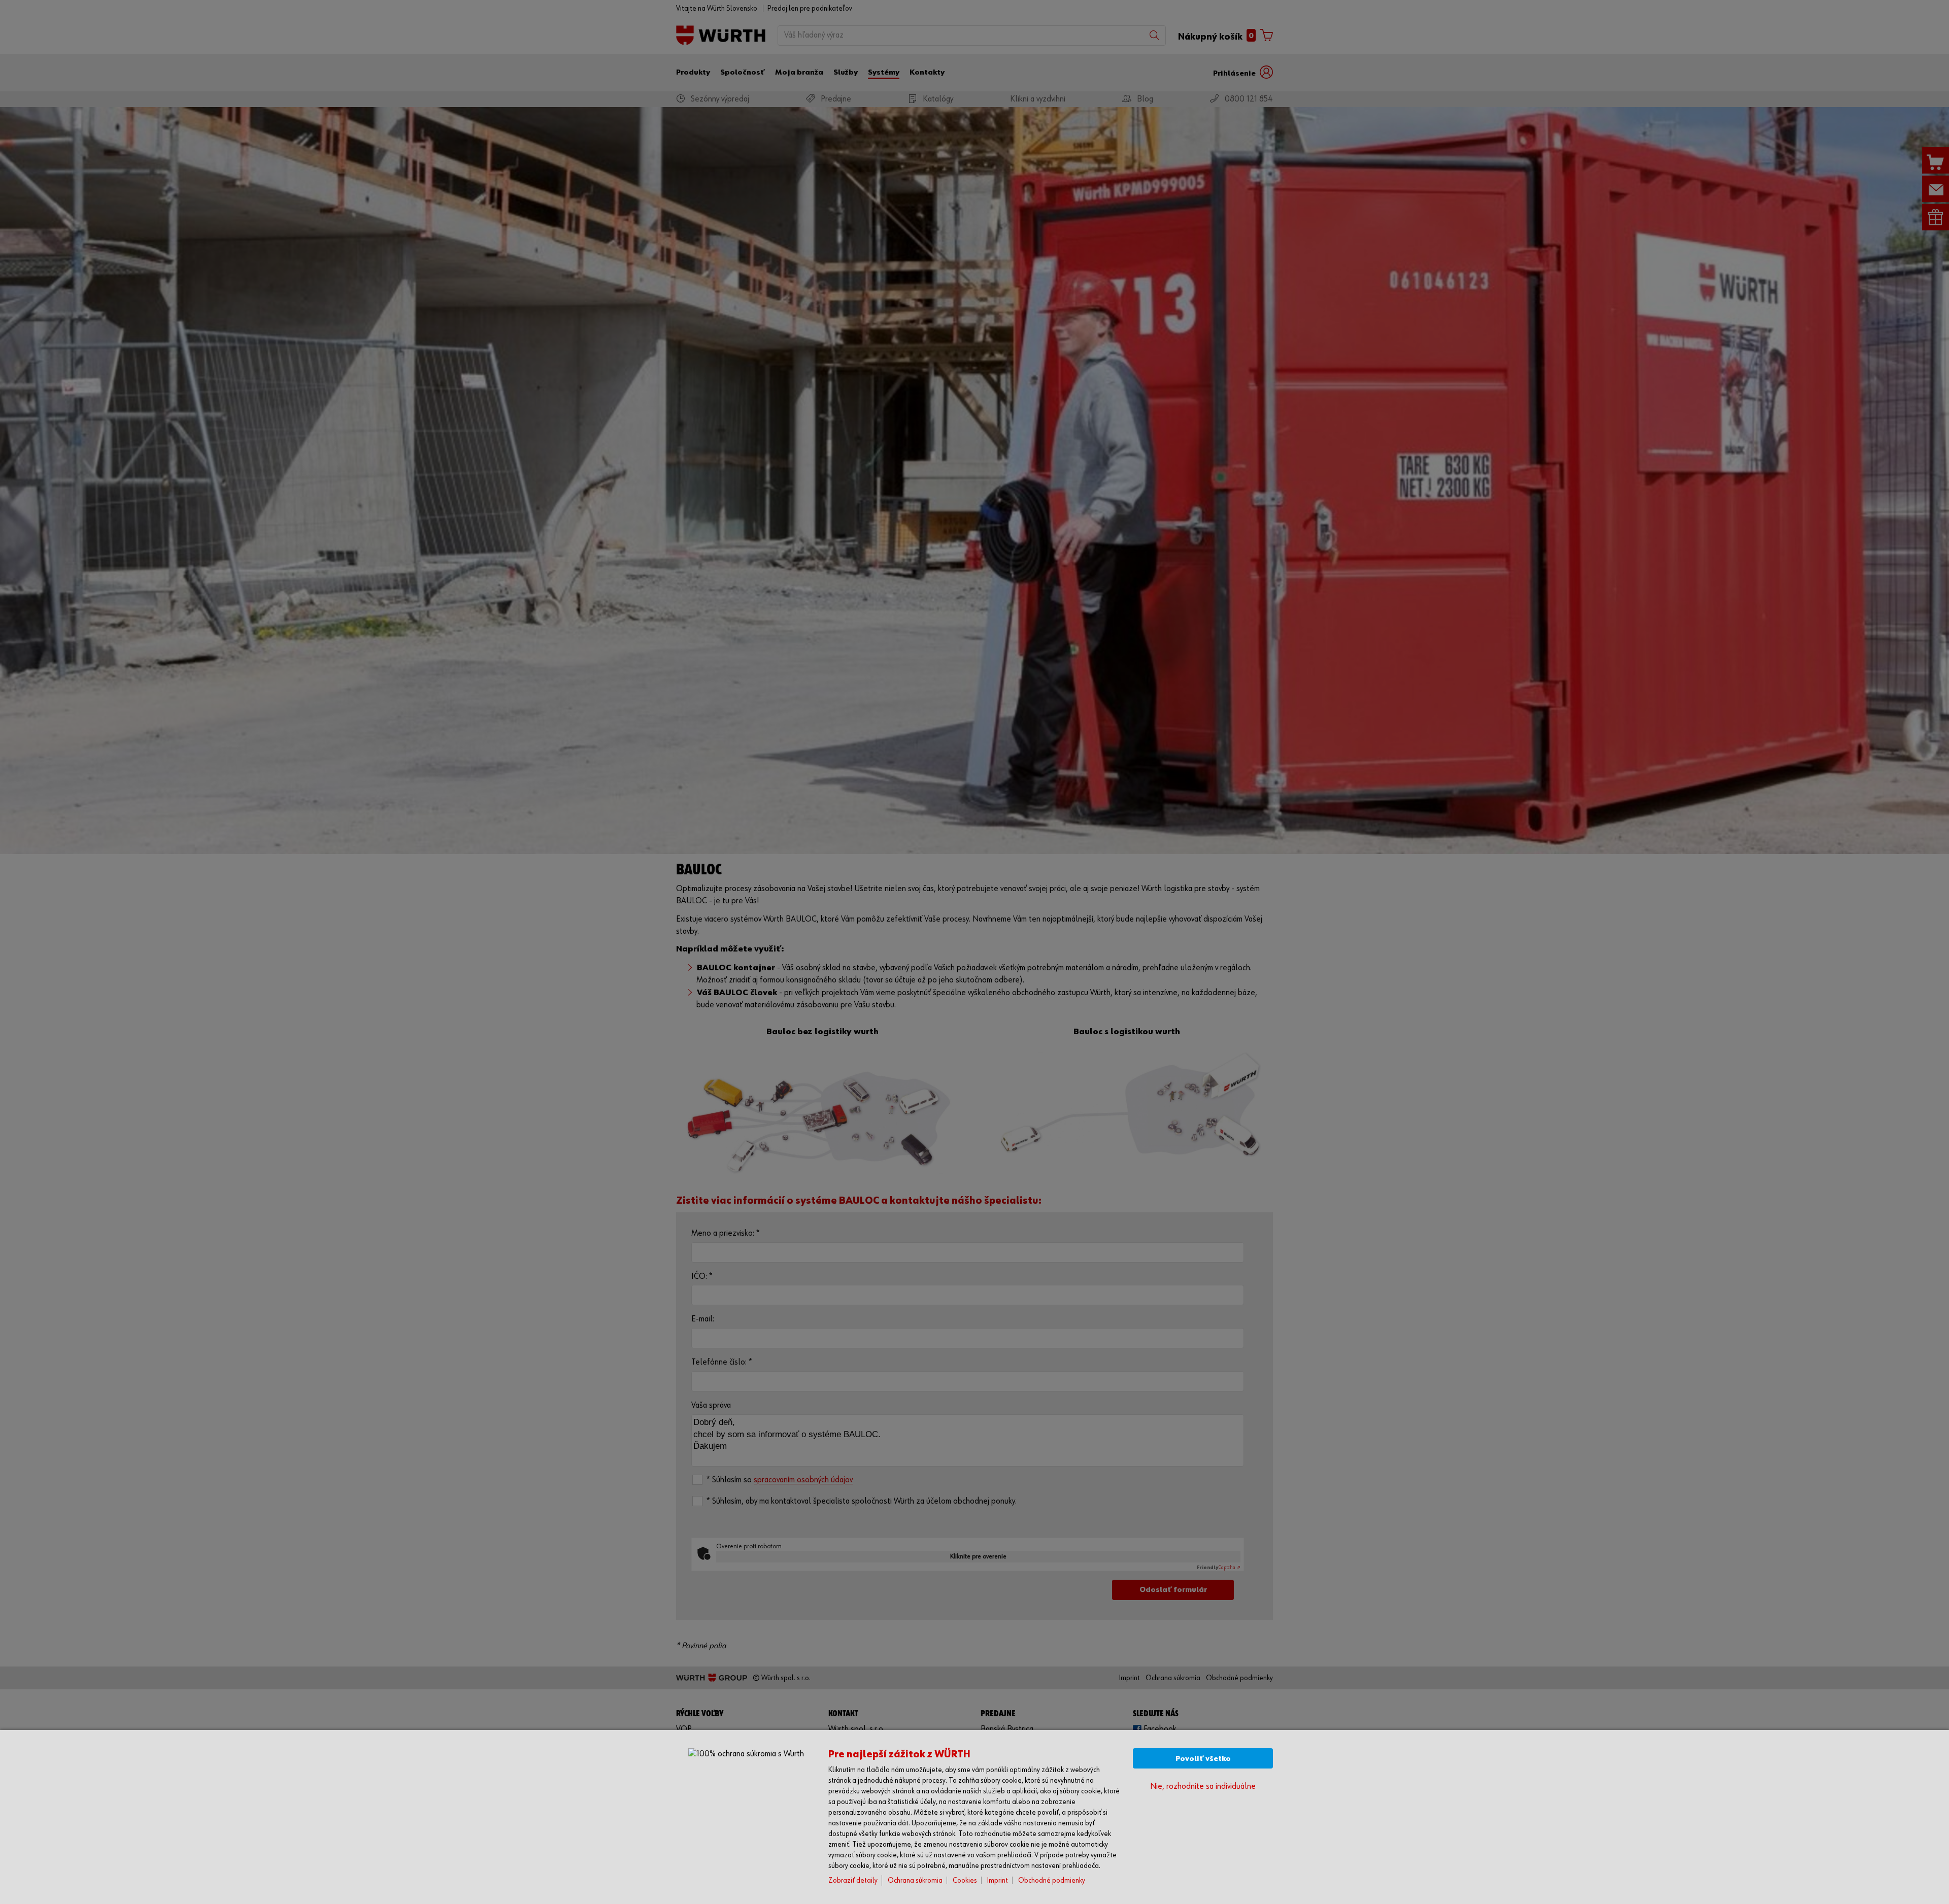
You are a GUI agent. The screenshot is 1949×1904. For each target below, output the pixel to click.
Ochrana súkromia (915, 1880)
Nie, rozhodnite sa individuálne (1203, 1787)
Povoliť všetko (1203, 1759)
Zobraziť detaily (853, 1880)
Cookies (965, 1880)
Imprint (998, 1880)
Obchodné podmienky (1052, 1880)
